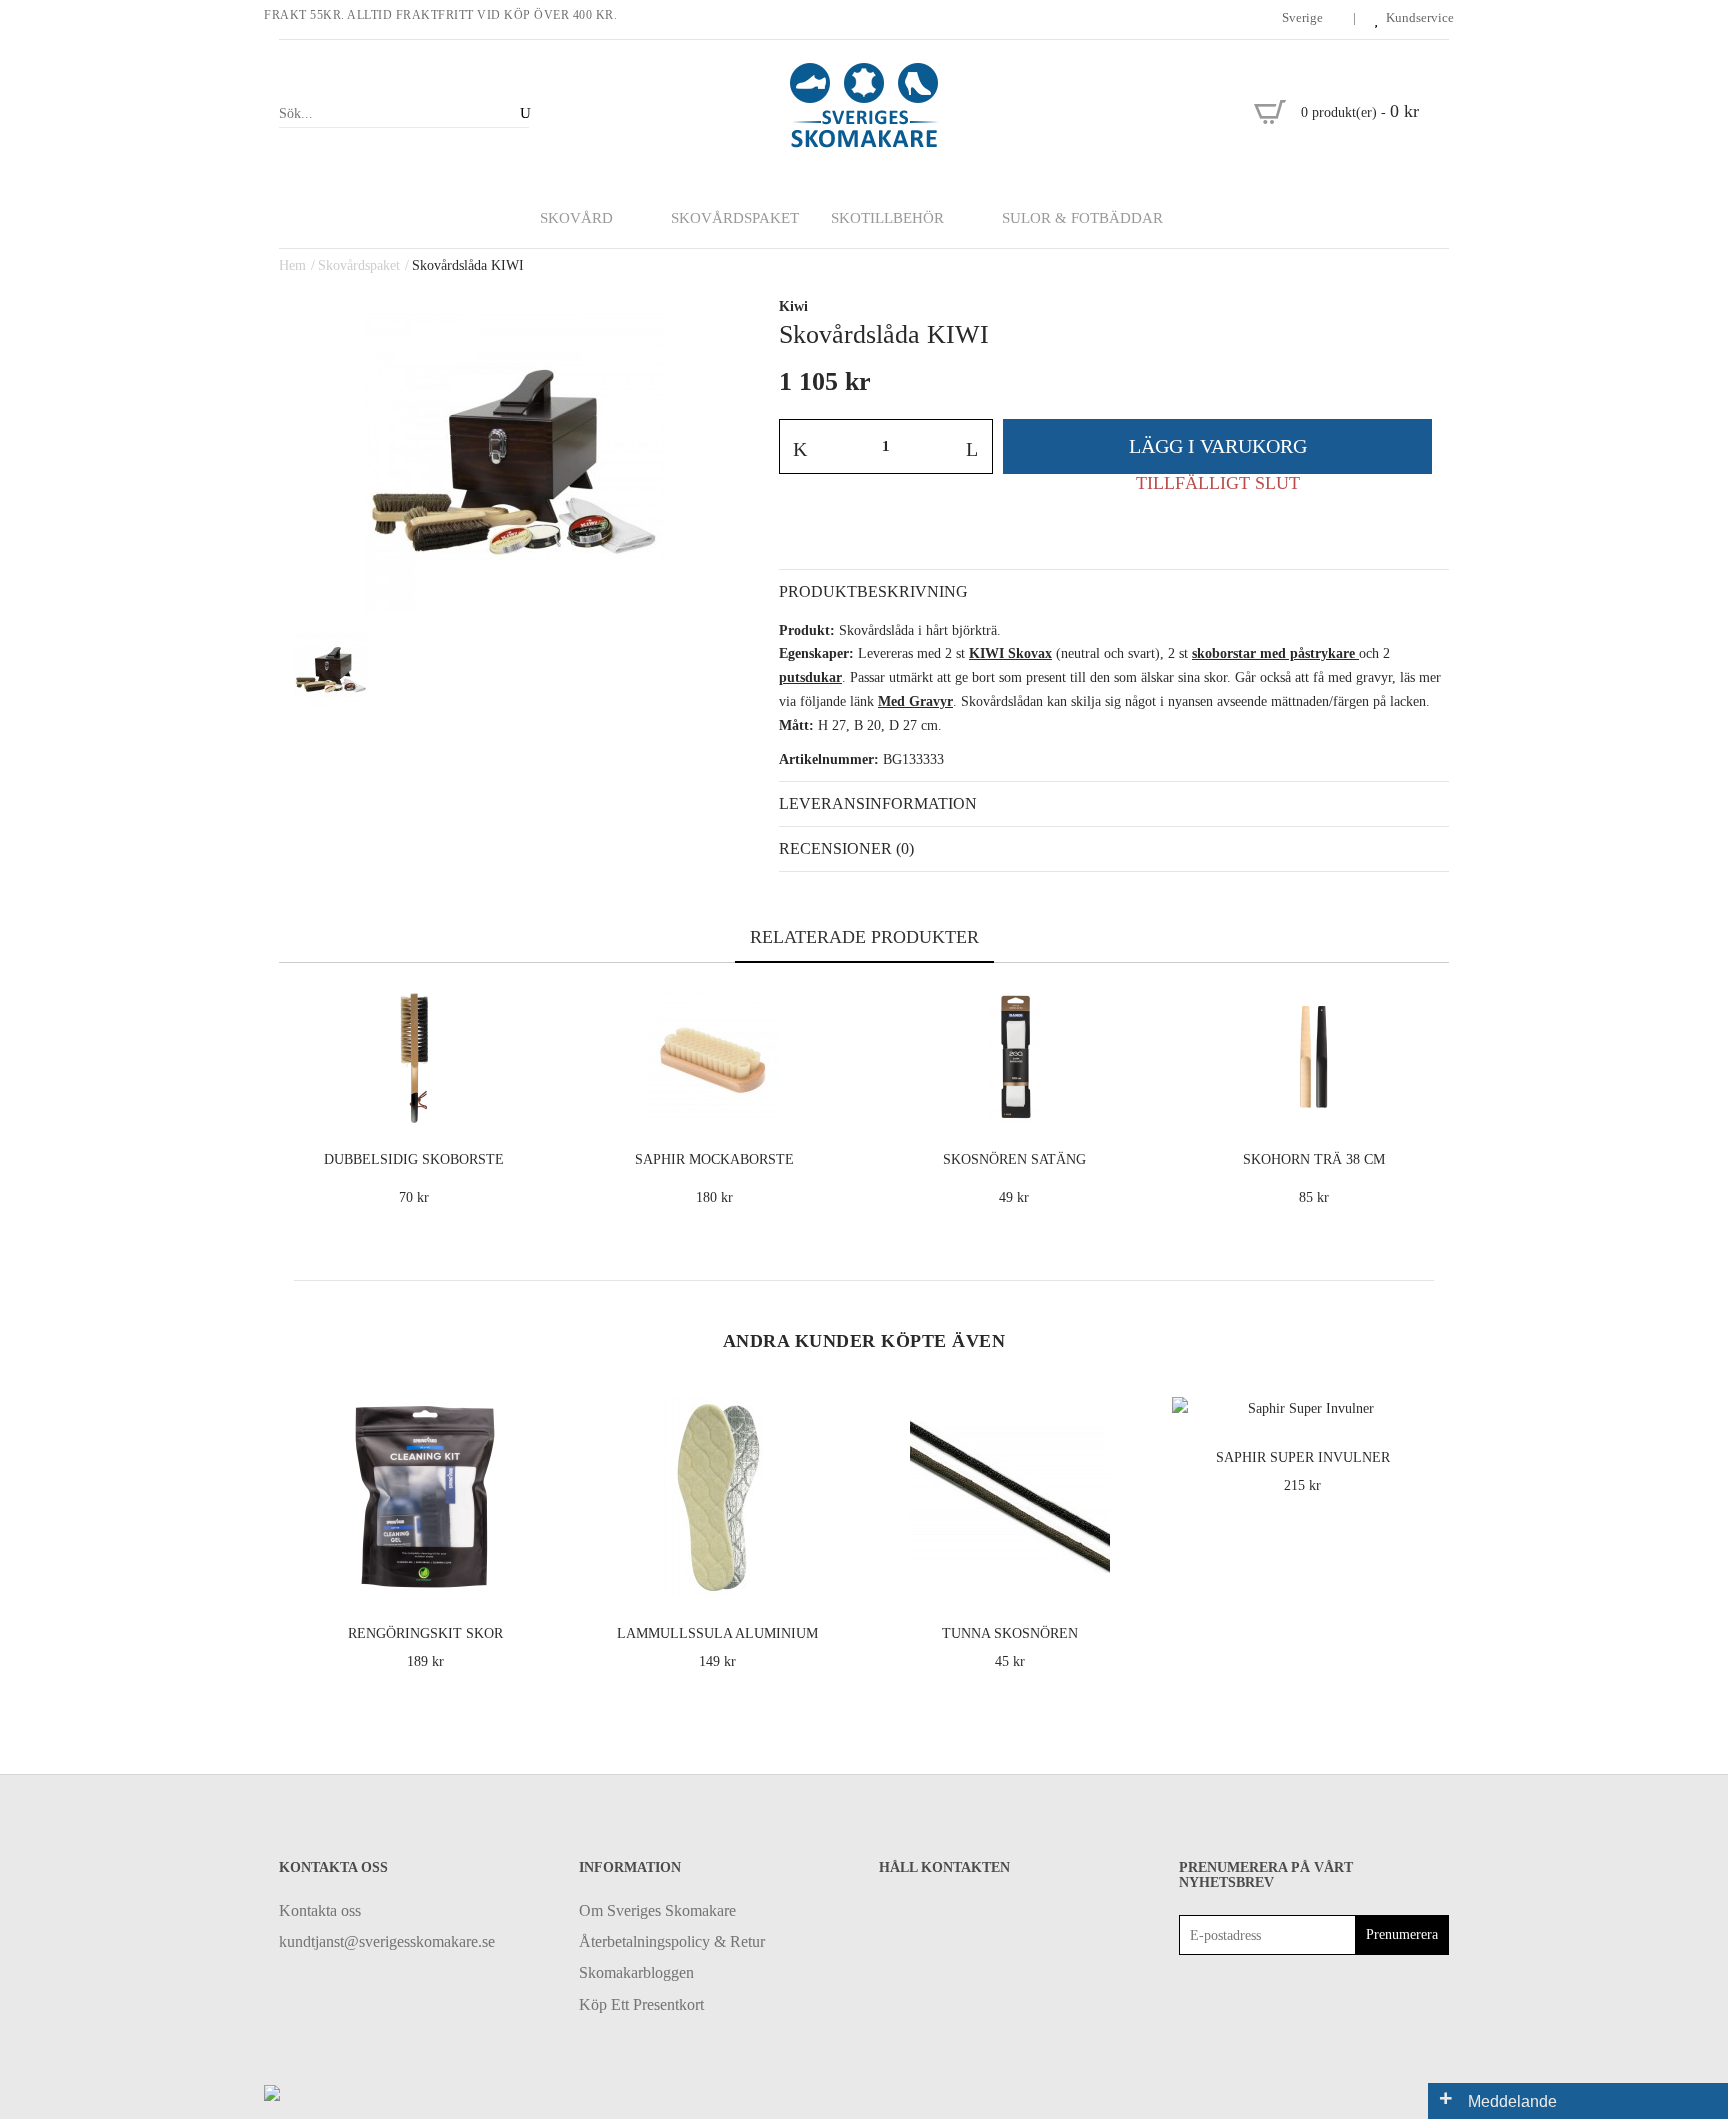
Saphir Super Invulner (1303, 1457)
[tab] (1114, 592)
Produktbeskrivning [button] (873, 591)
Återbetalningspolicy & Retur (672, 1941)
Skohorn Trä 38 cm (1314, 1159)
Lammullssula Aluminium (717, 1633)
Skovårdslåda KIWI (468, 265)
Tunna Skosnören (1010, 1633)
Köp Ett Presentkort (641, 2004)
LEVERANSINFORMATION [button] (878, 803)
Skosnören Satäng (1014, 1159)
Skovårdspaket (359, 265)
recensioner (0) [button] (846, 848)
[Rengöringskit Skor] (537, 1577)
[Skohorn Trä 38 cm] (1430, 1104)
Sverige (1304, 17)
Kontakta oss (320, 1910)
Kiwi (793, 306)
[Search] (521, 113)
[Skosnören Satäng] (1130, 1104)
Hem (292, 265)
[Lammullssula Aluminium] (830, 1577)
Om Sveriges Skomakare (657, 1910)
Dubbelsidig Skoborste (414, 1159)
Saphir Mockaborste (714, 1159)
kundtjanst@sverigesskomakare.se (387, 1941)
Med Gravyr (915, 701)
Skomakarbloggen (636, 1972)
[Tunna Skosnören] (1122, 1577)
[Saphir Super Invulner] (1415, 1401)
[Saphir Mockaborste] (830, 1104)
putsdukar (810, 677)
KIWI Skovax (1010, 653)
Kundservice (1420, 17)
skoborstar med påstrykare (1273, 653)
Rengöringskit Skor (425, 1633)
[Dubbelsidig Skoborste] (530, 1104)
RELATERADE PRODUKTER (864, 937)
